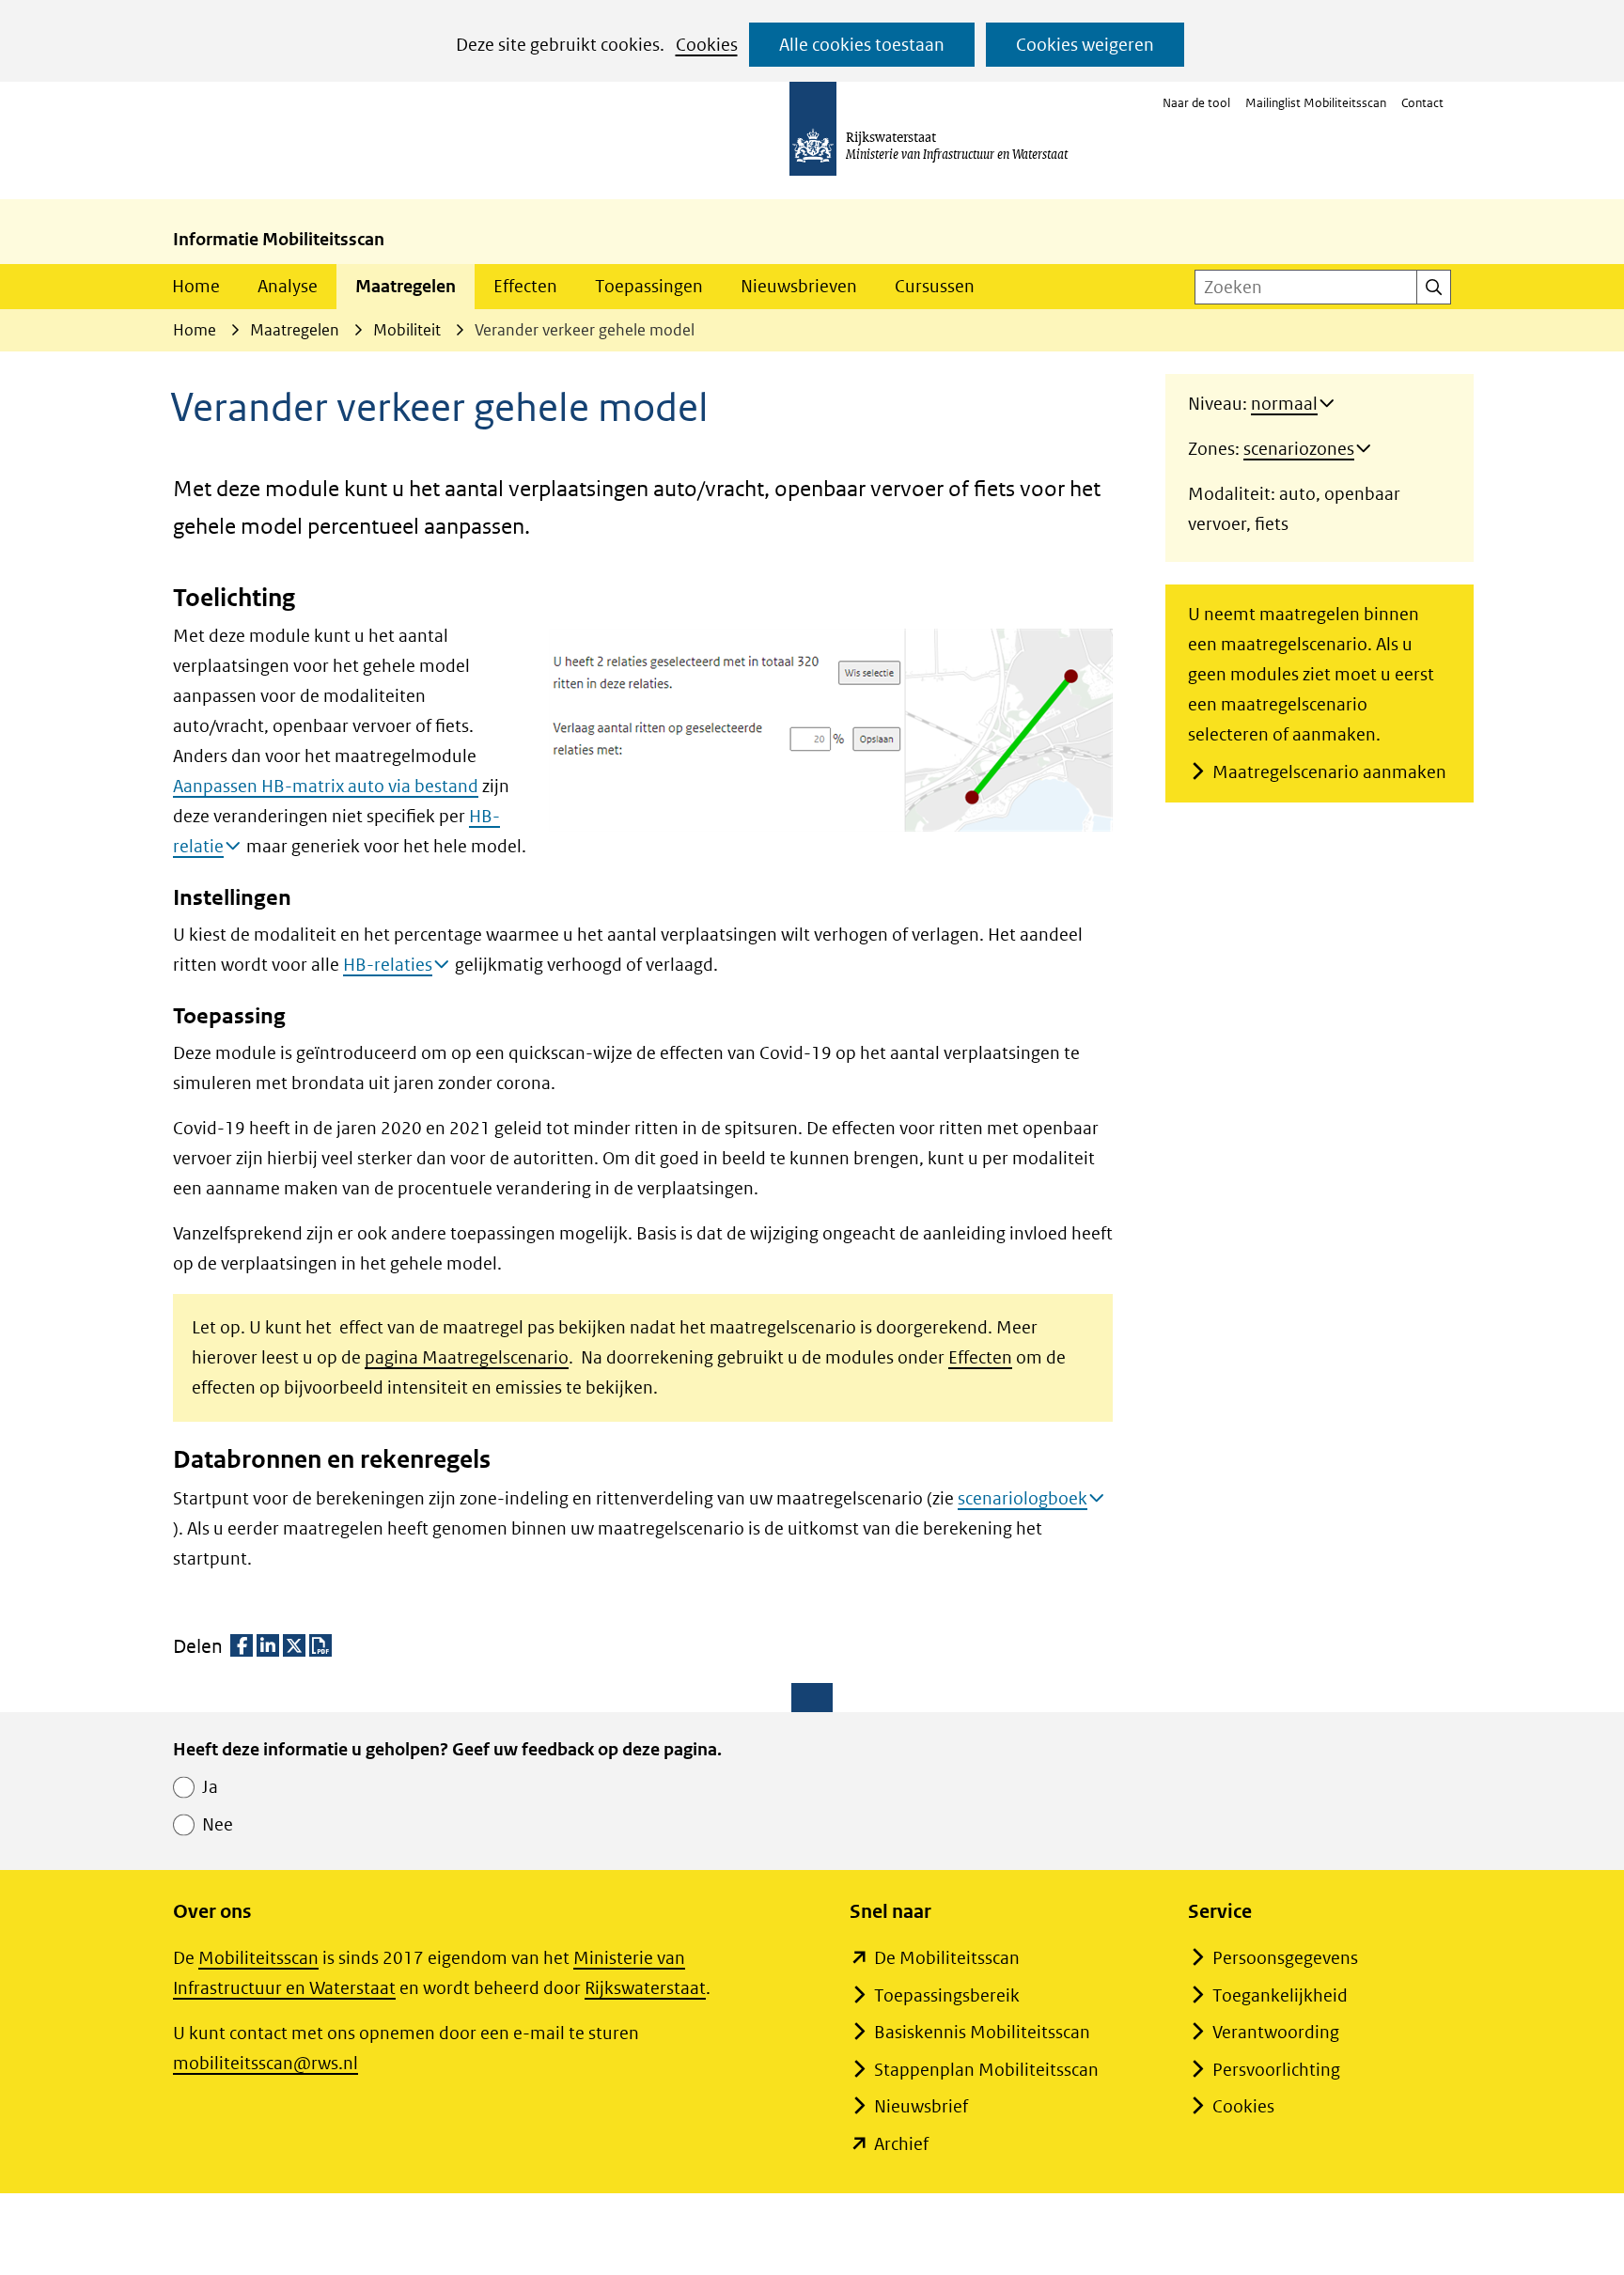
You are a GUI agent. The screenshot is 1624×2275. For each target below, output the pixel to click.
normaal (1284, 404)
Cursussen (935, 286)
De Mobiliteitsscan (947, 1958)
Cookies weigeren (1085, 45)
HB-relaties (388, 965)
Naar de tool (1196, 103)
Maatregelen (406, 286)
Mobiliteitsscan (258, 1958)
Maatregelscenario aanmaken (1329, 772)
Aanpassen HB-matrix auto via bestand (326, 786)
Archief (901, 2144)
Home (196, 286)
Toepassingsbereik (947, 1995)
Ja (210, 1787)
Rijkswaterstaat (645, 1988)
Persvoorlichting (1276, 2070)
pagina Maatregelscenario (467, 1357)
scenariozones (1299, 449)
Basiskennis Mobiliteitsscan (982, 2032)
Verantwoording (1276, 2032)
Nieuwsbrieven (799, 286)
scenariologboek (1023, 1498)
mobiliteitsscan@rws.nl (265, 2063)
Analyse (288, 286)
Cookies (707, 45)
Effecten (525, 286)
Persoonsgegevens (1285, 1958)
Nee (218, 1824)
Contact (1422, 103)
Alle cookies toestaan (862, 45)
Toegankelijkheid (1280, 1995)
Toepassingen (649, 286)
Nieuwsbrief (921, 2106)
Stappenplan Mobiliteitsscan (986, 2070)
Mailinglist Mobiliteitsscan (1316, 103)
